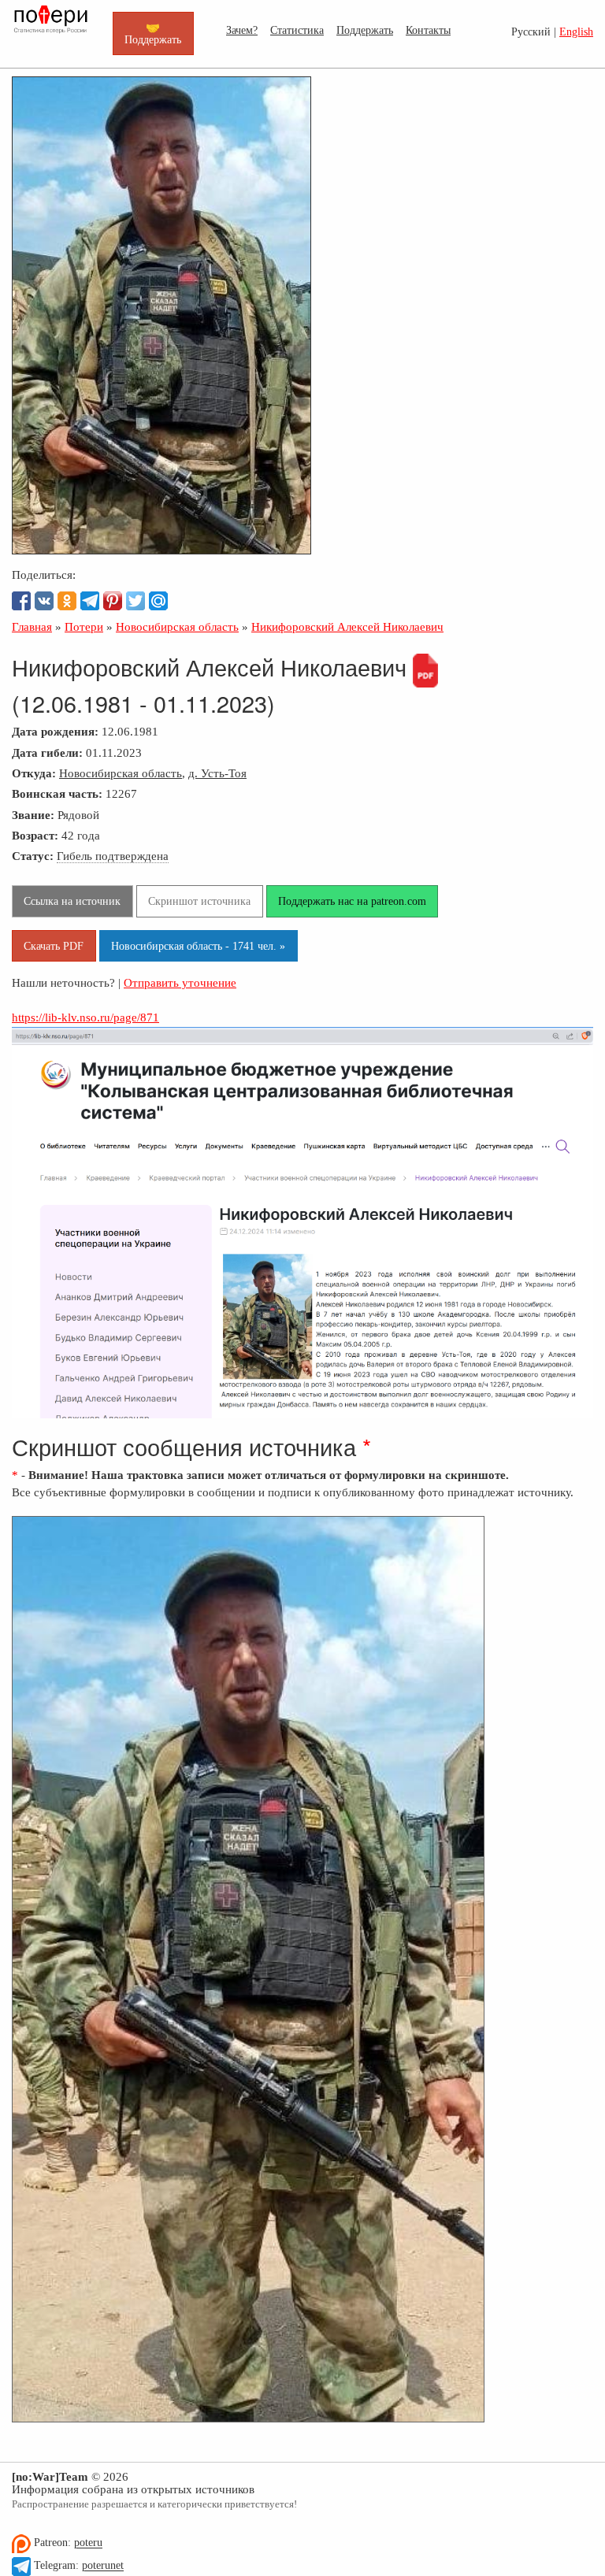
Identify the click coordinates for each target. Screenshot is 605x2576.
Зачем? (242, 30)
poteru (88, 2543)
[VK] (44, 601)
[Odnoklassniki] (67, 601)
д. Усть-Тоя (217, 773)
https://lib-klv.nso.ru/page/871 (85, 1017)
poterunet (103, 2566)
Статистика (297, 30)
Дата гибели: (47, 752)
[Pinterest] (113, 601)
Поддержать (365, 30)
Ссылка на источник (72, 901)
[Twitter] (135, 601)
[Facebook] (21, 601)
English (576, 32)
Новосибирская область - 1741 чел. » (198, 946)
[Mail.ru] (158, 601)
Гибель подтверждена (113, 856)
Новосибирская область (121, 773)
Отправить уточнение (180, 982)
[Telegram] (90, 601)
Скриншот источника (199, 901)
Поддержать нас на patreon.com (352, 901)
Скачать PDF (54, 946)
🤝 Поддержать (153, 33)
